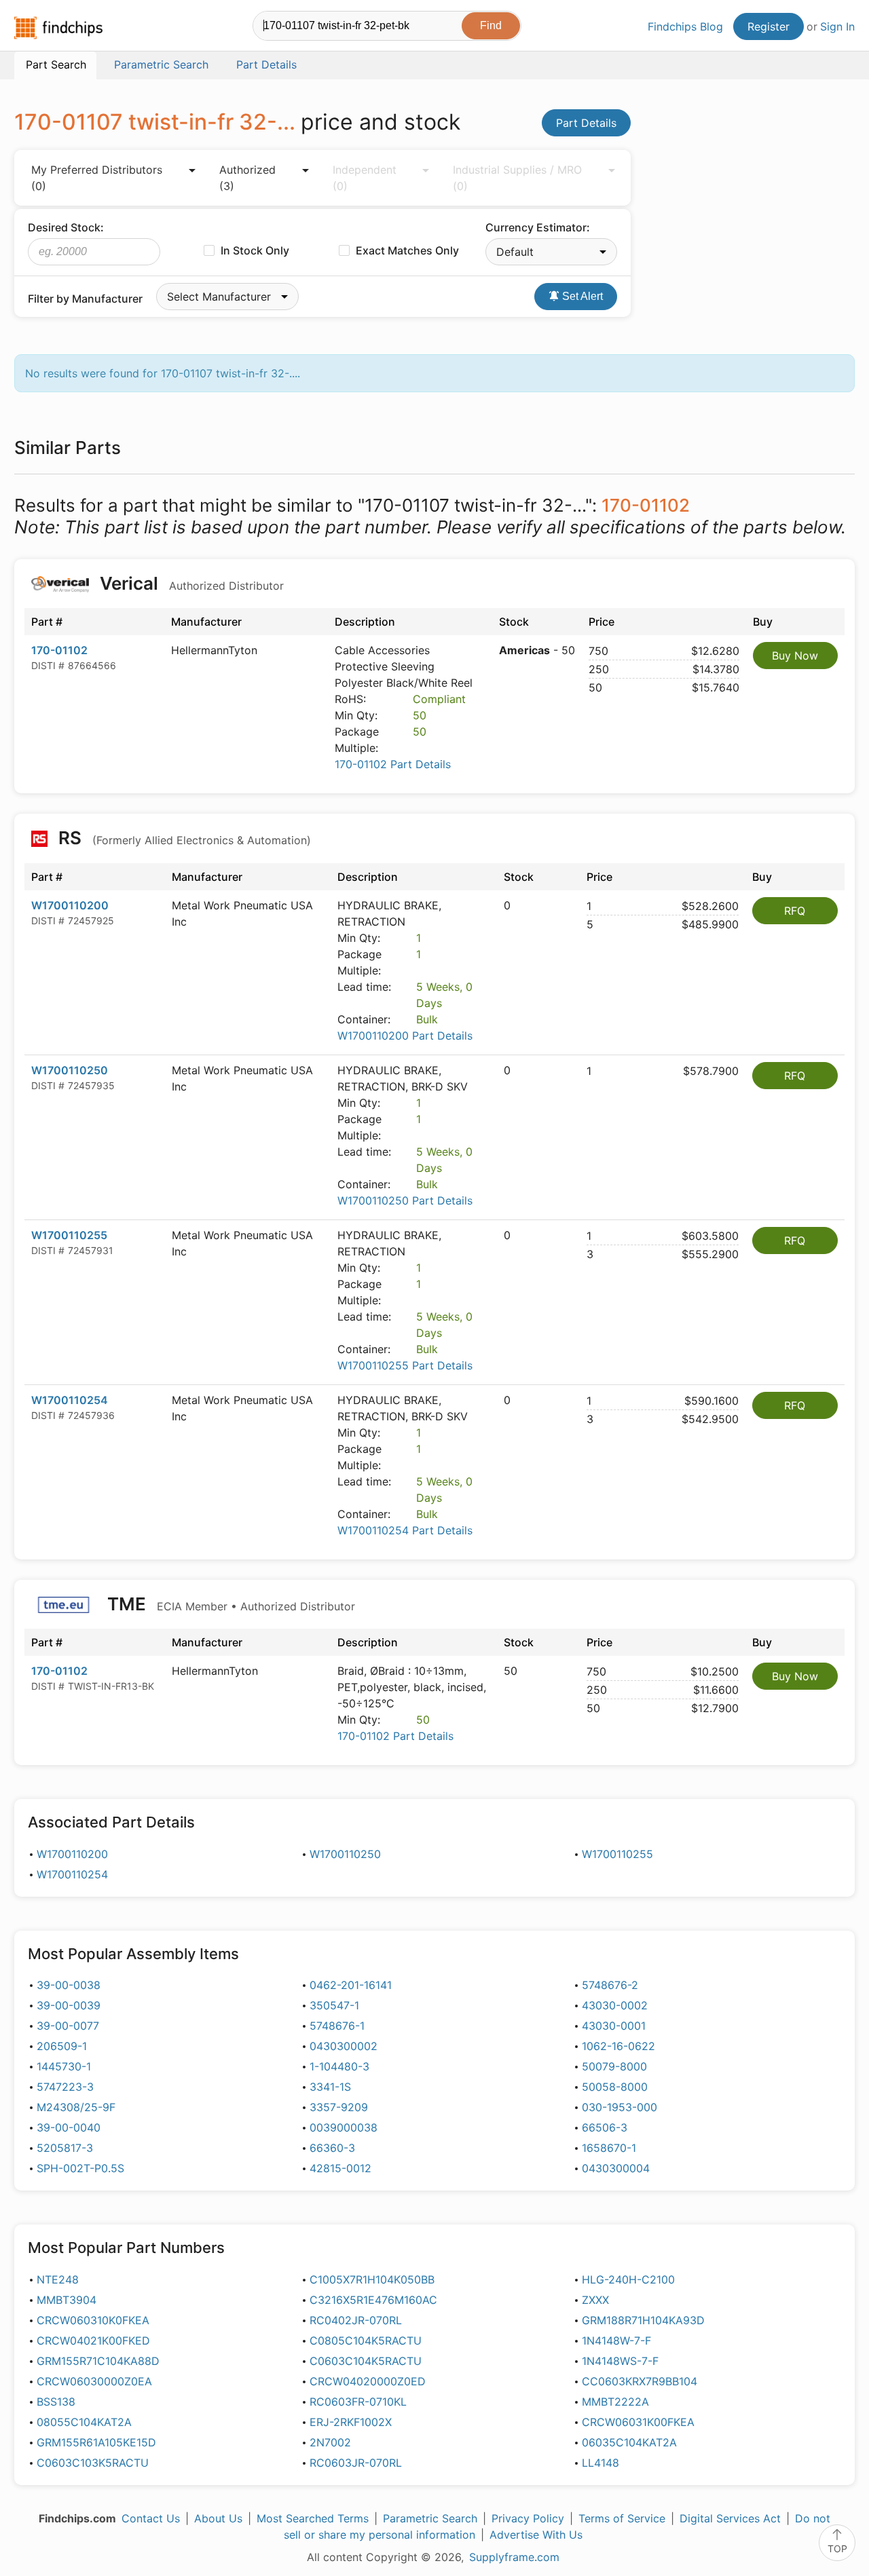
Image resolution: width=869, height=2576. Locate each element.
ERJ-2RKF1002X (351, 2422)
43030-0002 (615, 2005)
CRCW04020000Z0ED (368, 2381)
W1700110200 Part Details (405, 1036)
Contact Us (151, 2518)
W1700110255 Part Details (405, 1365)
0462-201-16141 (351, 1985)
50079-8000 (614, 2066)
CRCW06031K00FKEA (638, 2422)
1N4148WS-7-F (620, 2361)
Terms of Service (622, 2518)
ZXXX (595, 2300)
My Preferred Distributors (97, 178)
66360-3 (332, 2148)
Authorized (247, 178)
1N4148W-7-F (616, 2341)
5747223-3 (65, 2087)
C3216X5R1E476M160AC (373, 2300)
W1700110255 (69, 1235)
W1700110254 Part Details (405, 1530)
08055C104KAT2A (84, 2422)
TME (229, 1604)
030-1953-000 (620, 2107)
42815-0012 (340, 2168)
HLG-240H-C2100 (628, 2279)
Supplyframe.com (514, 2557)
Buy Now (795, 656)
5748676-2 (610, 1985)
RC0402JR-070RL (356, 2320)
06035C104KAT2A (629, 2442)
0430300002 (344, 2046)
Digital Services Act (730, 2518)
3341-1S (330, 2087)
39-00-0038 (69, 1985)
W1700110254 (70, 1400)
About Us (218, 2518)
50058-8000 (615, 2087)
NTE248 (58, 2279)
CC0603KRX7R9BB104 (640, 2381)
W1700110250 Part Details (405, 1200)
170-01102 (59, 650)
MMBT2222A (615, 2402)
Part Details (586, 123)
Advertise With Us (536, 2535)
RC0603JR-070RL (356, 2463)
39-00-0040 (69, 2127)
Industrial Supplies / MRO (517, 178)
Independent (365, 178)
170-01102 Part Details (393, 764)
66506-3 (605, 2127)
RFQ (795, 911)
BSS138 (56, 2402)
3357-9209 (339, 2107)
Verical (190, 583)
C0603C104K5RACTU (366, 2361)
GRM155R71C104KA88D (98, 2361)
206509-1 (62, 2046)
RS (183, 838)
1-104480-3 (339, 2066)
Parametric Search (430, 2518)
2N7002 (330, 2442)
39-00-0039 (69, 2005)
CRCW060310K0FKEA (93, 2320)
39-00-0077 (68, 2026)
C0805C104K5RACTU (366, 2341)
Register (769, 26)
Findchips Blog (685, 26)
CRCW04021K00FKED (93, 2341)
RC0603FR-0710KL (358, 2402)
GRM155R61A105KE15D (96, 2442)
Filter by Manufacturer (85, 299)
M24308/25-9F (76, 2107)
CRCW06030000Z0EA (94, 2381)
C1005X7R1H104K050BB (372, 2279)
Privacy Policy (528, 2518)
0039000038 (344, 2127)
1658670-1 (609, 2148)
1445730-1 (64, 2066)
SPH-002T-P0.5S (80, 2168)
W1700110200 (70, 905)
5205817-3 (65, 2148)
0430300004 (616, 2168)
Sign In (837, 26)
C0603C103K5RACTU (93, 2463)
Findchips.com (58, 28)
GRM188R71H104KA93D (643, 2320)
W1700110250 (70, 1070)
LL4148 (600, 2463)
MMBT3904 (67, 2300)
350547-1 (334, 2005)
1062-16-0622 (618, 2046)
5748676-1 (337, 2026)
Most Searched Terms (313, 2518)
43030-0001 (614, 2026)
